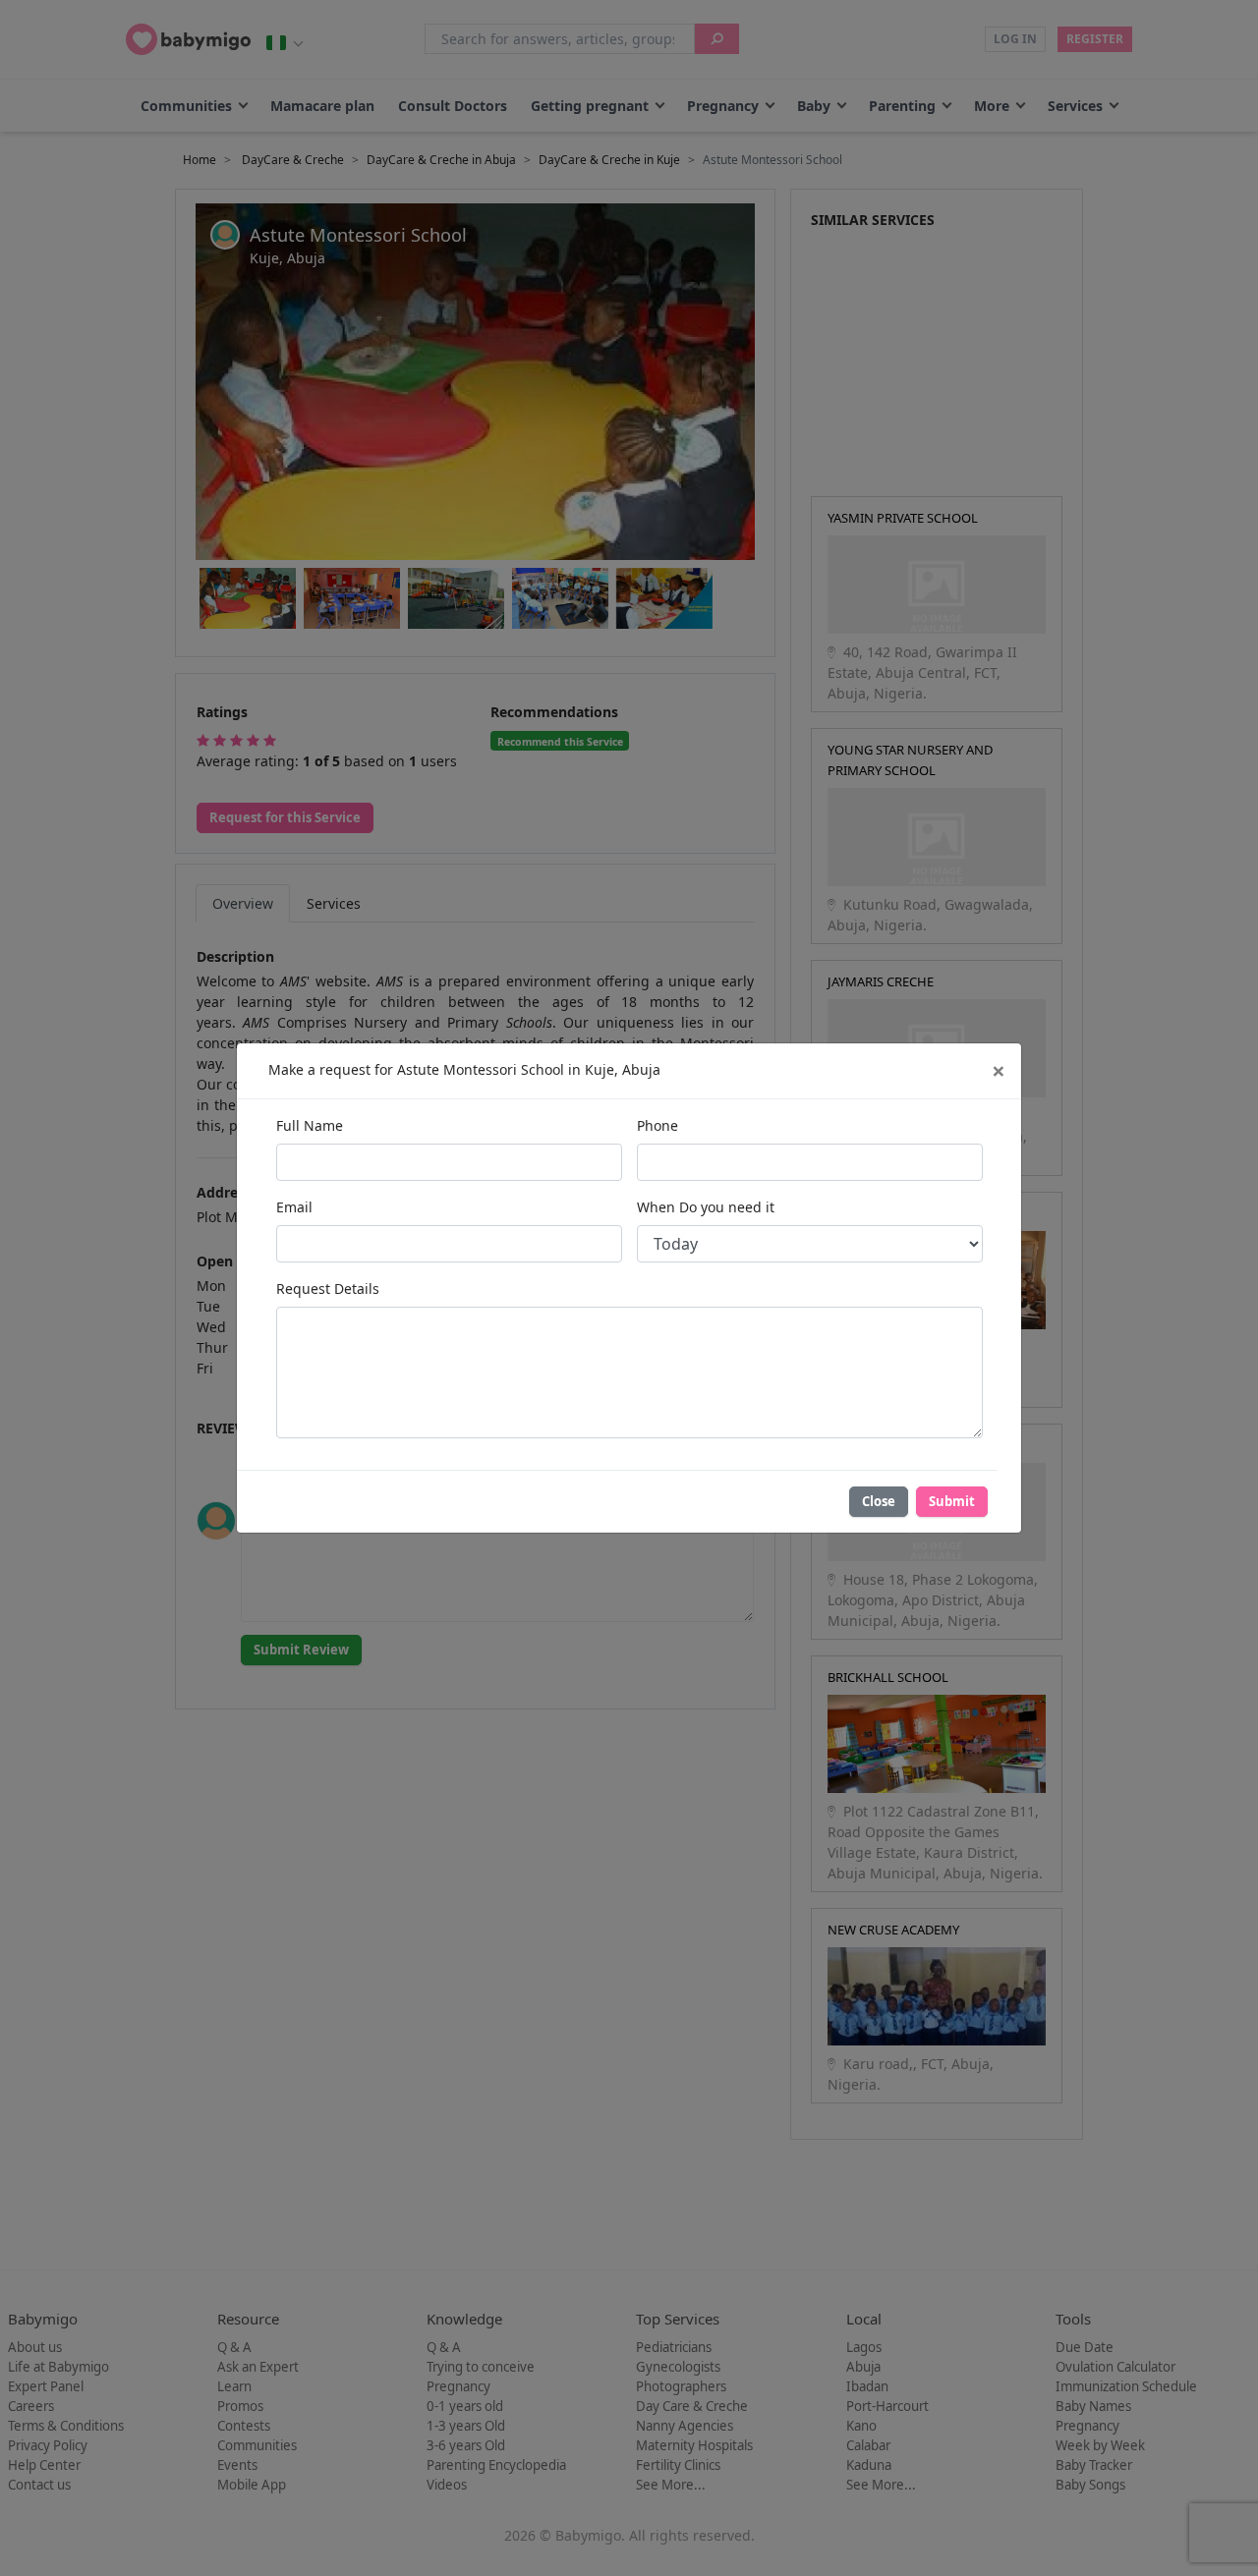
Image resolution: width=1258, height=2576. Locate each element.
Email (294, 1207)
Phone (658, 1125)
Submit (952, 1501)
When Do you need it (706, 1207)
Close (879, 1501)
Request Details (328, 1288)
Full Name (310, 1125)
